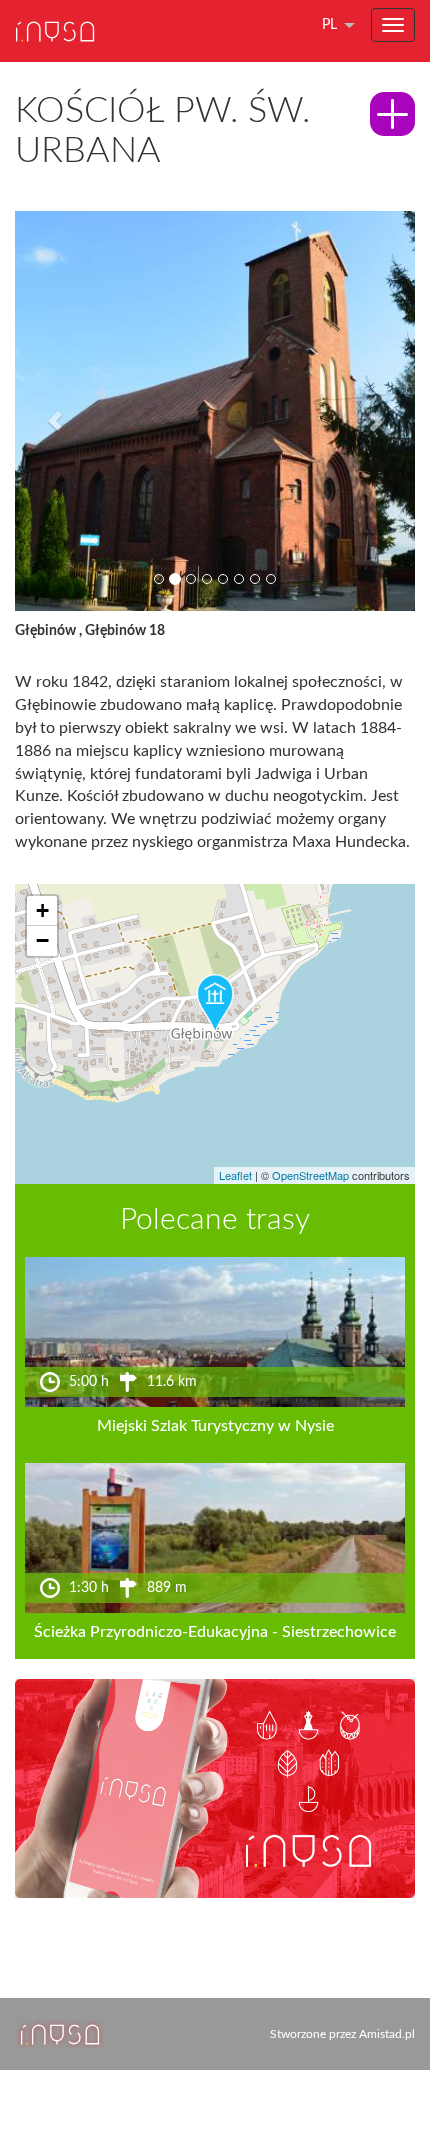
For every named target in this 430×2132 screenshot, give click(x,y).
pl (329, 25)
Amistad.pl (387, 2034)
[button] (45, 411)
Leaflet (235, 1175)
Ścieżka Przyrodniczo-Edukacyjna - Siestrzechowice (215, 1632)
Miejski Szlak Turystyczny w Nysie (215, 1426)
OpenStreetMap (310, 1175)
